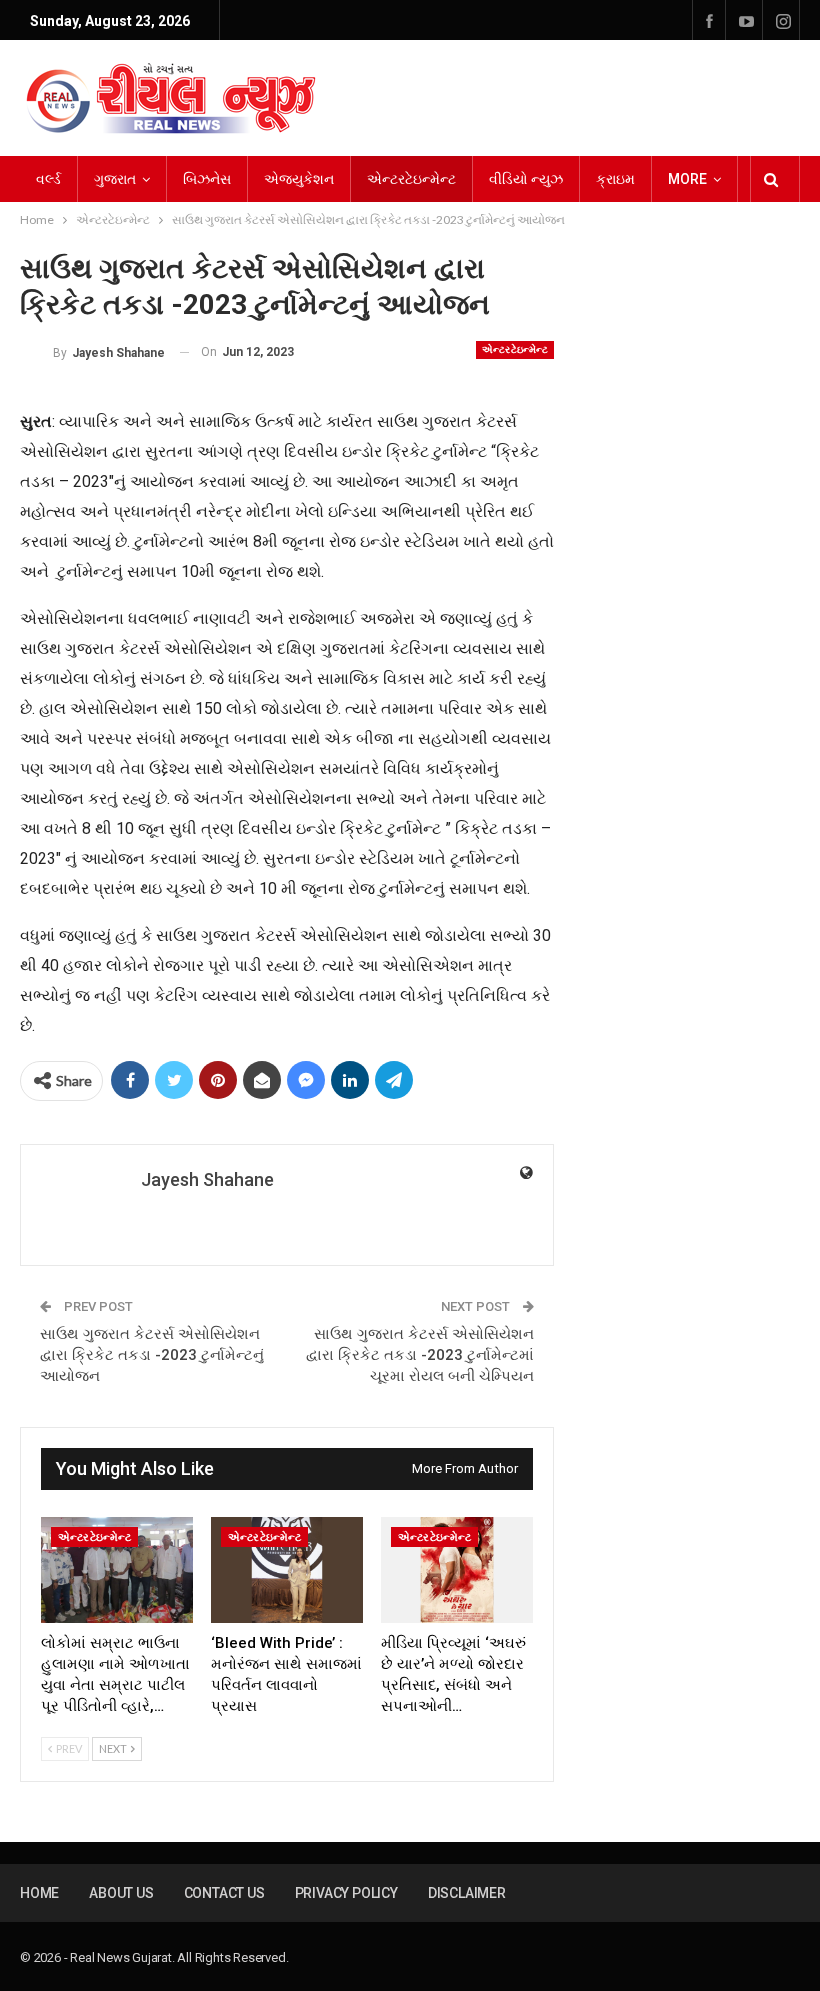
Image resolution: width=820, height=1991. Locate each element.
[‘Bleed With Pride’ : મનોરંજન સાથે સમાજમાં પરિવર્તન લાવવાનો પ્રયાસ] (287, 1570)
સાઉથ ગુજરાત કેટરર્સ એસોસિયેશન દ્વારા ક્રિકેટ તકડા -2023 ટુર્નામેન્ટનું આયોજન (152, 1355)
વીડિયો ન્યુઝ (526, 179)
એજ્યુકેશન (299, 179)
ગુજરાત (115, 179)
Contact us (224, 1893)
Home (39, 1893)
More (687, 179)
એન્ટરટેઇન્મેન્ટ (411, 179)
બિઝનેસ (207, 179)
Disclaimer (467, 1893)
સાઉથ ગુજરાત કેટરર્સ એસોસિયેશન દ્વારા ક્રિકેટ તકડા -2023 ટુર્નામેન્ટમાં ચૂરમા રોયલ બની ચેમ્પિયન (420, 1355)
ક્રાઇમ (615, 179)
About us (121, 1893)
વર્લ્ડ (48, 179)
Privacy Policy (346, 1893)
